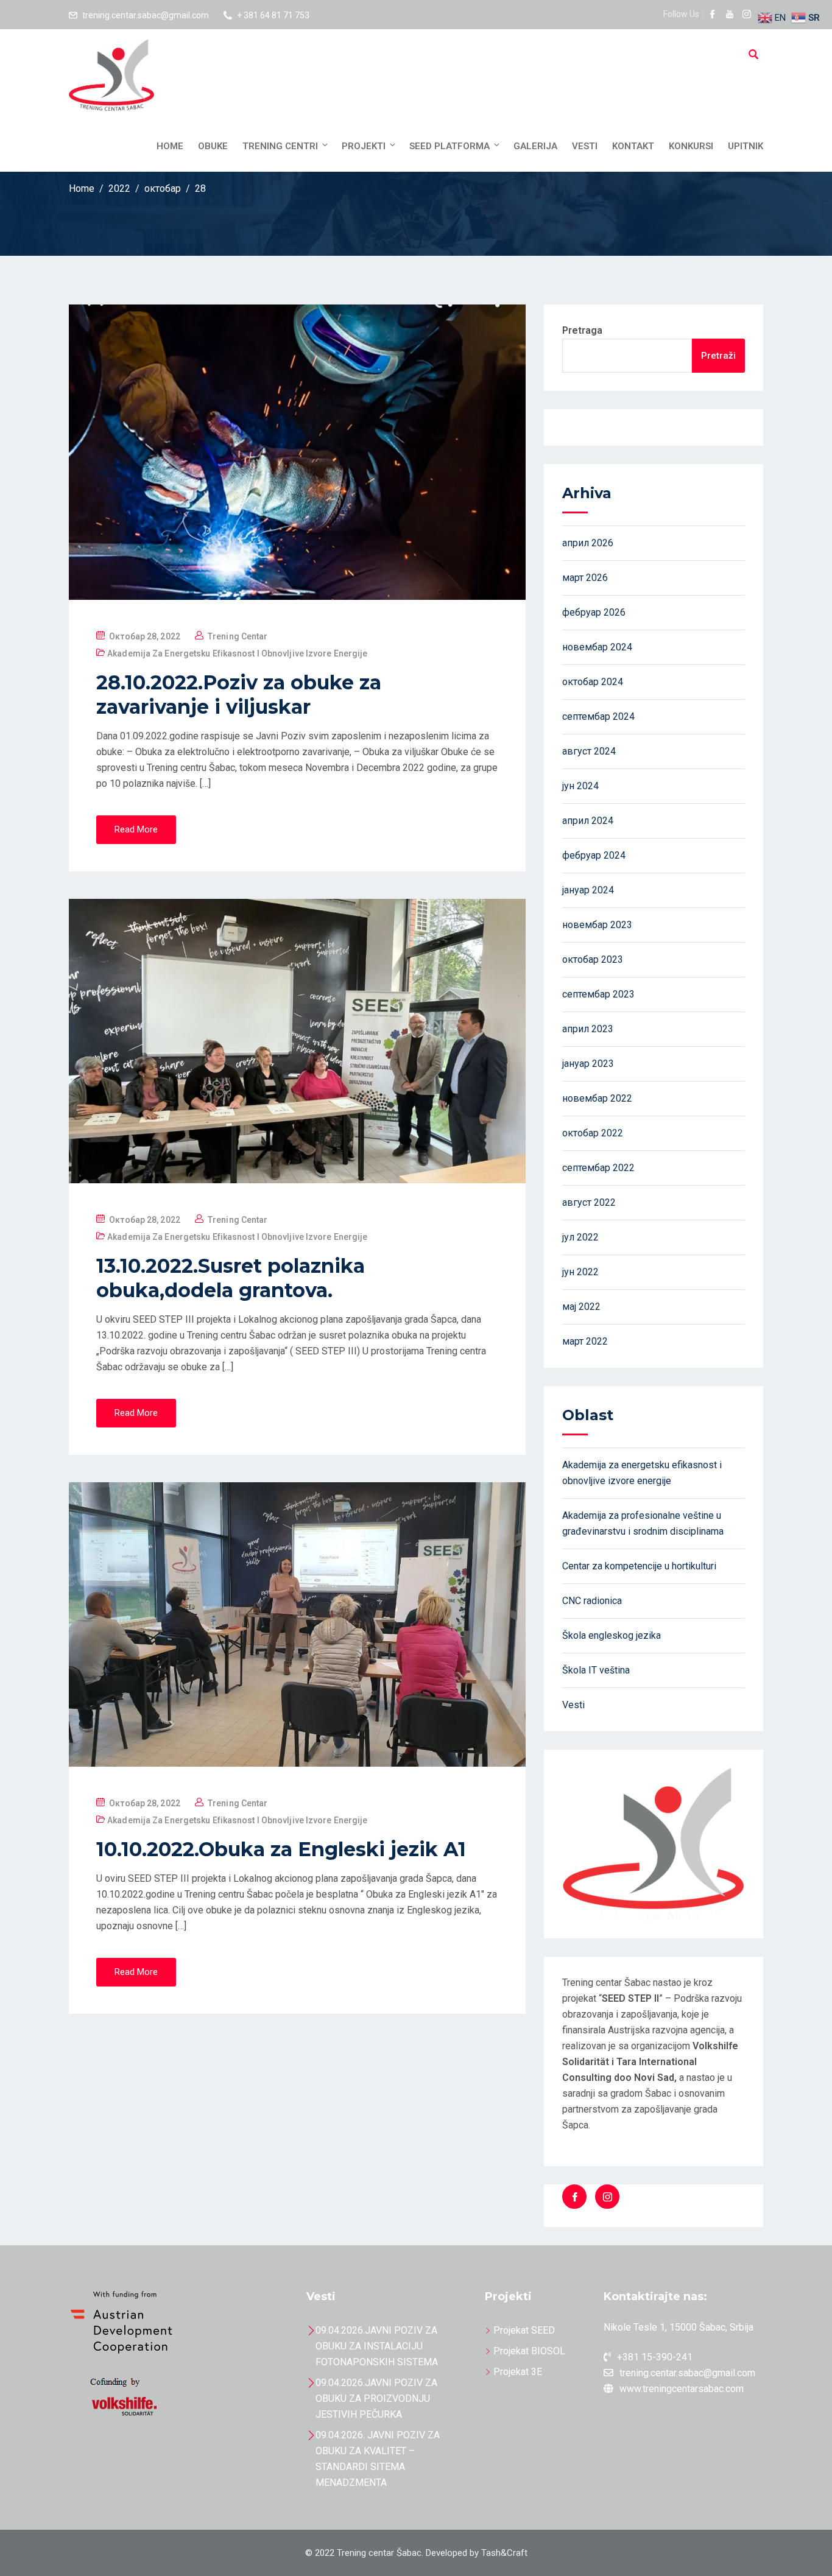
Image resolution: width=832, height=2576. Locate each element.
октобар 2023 (593, 959)
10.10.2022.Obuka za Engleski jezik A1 (281, 1849)
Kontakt (633, 146)
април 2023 (588, 1029)
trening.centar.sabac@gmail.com (146, 15)
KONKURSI (691, 146)
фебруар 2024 (594, 855)
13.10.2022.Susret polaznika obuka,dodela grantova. (231, 1278)
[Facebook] (574, 2197)
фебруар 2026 (594, 612)
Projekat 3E (518, 2372)
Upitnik (746, 146)
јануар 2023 (588, 1064)
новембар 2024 (597, 647)
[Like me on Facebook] (713, 15)
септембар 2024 (598, 716)
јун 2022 (580, 1272)
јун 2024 (580, 786)
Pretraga (582, 330)
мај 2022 (581, 1307)
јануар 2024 (588, 890)
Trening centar (238, 636)
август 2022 (589, 1202)
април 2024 (588, 821)
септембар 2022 (598, 1168)
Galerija (535, 146)
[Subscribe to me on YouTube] (730, 15)
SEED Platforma (449, 146)
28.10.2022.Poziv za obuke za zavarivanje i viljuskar (239, 695)
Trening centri (280, 146)
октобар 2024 (593, 682)
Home (170, 146)
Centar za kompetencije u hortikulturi (639, 1566)
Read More (136, 829)
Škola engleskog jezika (612, 1635)
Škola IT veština (596, 1670)
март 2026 (585, 578)
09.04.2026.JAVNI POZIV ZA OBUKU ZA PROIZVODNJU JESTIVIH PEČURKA (376, 2398)
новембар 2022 (597, 1098)
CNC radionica (592, 1601)
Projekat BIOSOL (529, 2351)
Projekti (364, 146)
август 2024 (589, 751)
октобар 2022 (593, 1133)
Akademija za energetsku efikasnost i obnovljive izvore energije (237, 653)
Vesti (585, 146)
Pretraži (718, 356)
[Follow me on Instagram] (747, 15)
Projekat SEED (524, 2330)
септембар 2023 (598, 994)
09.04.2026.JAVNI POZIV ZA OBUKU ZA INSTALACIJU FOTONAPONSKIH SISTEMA (377, 2346)
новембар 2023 (597, 925)
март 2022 (585, 1341)
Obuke (213, 146)
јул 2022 (580, 1237)
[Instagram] (607, 2197)
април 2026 (588, 543)
